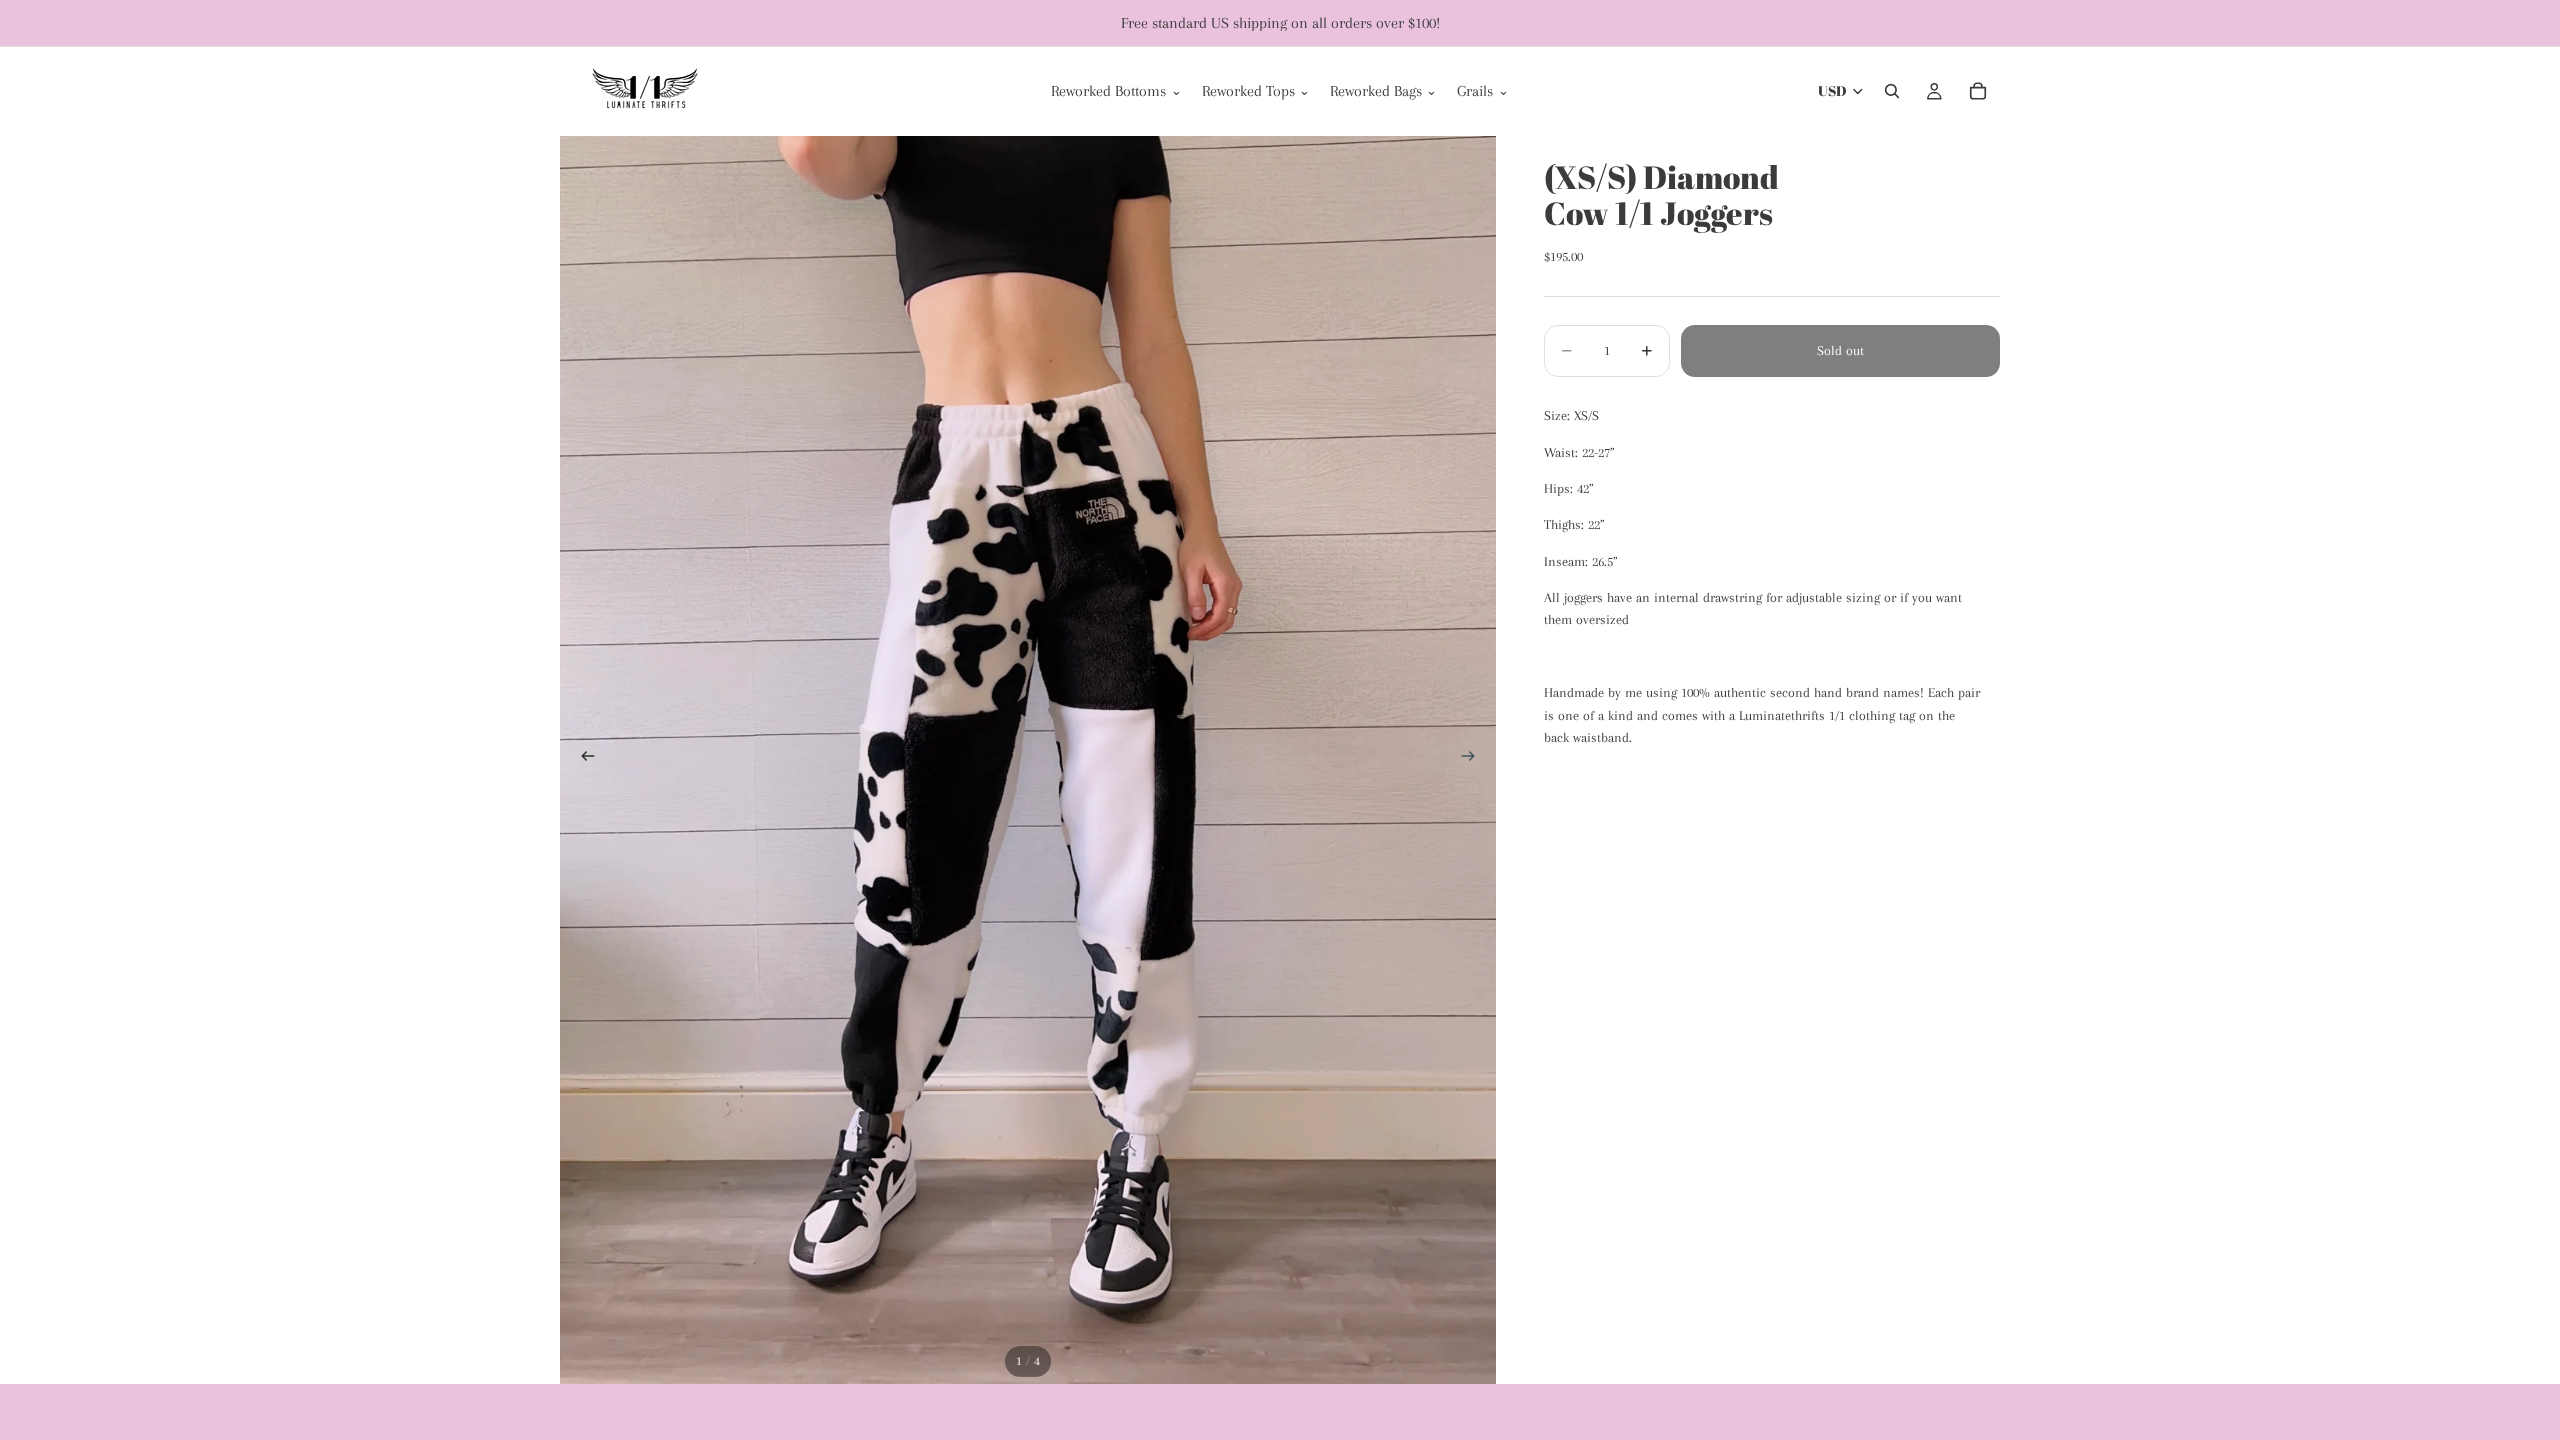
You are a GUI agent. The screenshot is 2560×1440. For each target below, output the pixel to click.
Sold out (1840, 350)
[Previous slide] (582, 760)
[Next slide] (1474, 760)
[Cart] (1978, 91)
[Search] (1892, 91)
